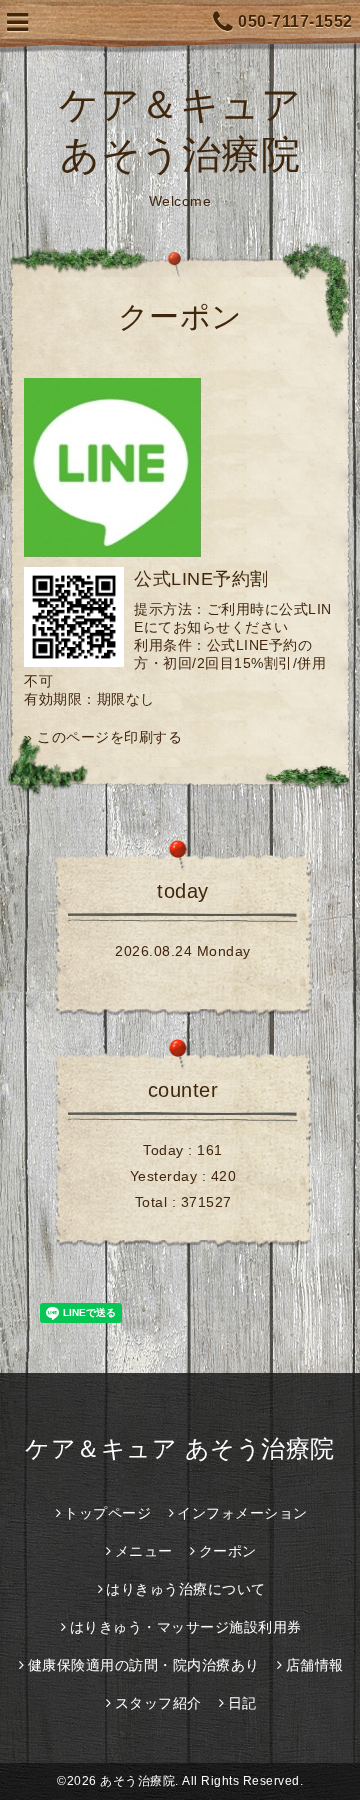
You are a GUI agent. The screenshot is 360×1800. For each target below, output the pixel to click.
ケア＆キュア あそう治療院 (180, 1448)
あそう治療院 (137, 1781)
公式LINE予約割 (201, 579)
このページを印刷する (109, 737)
